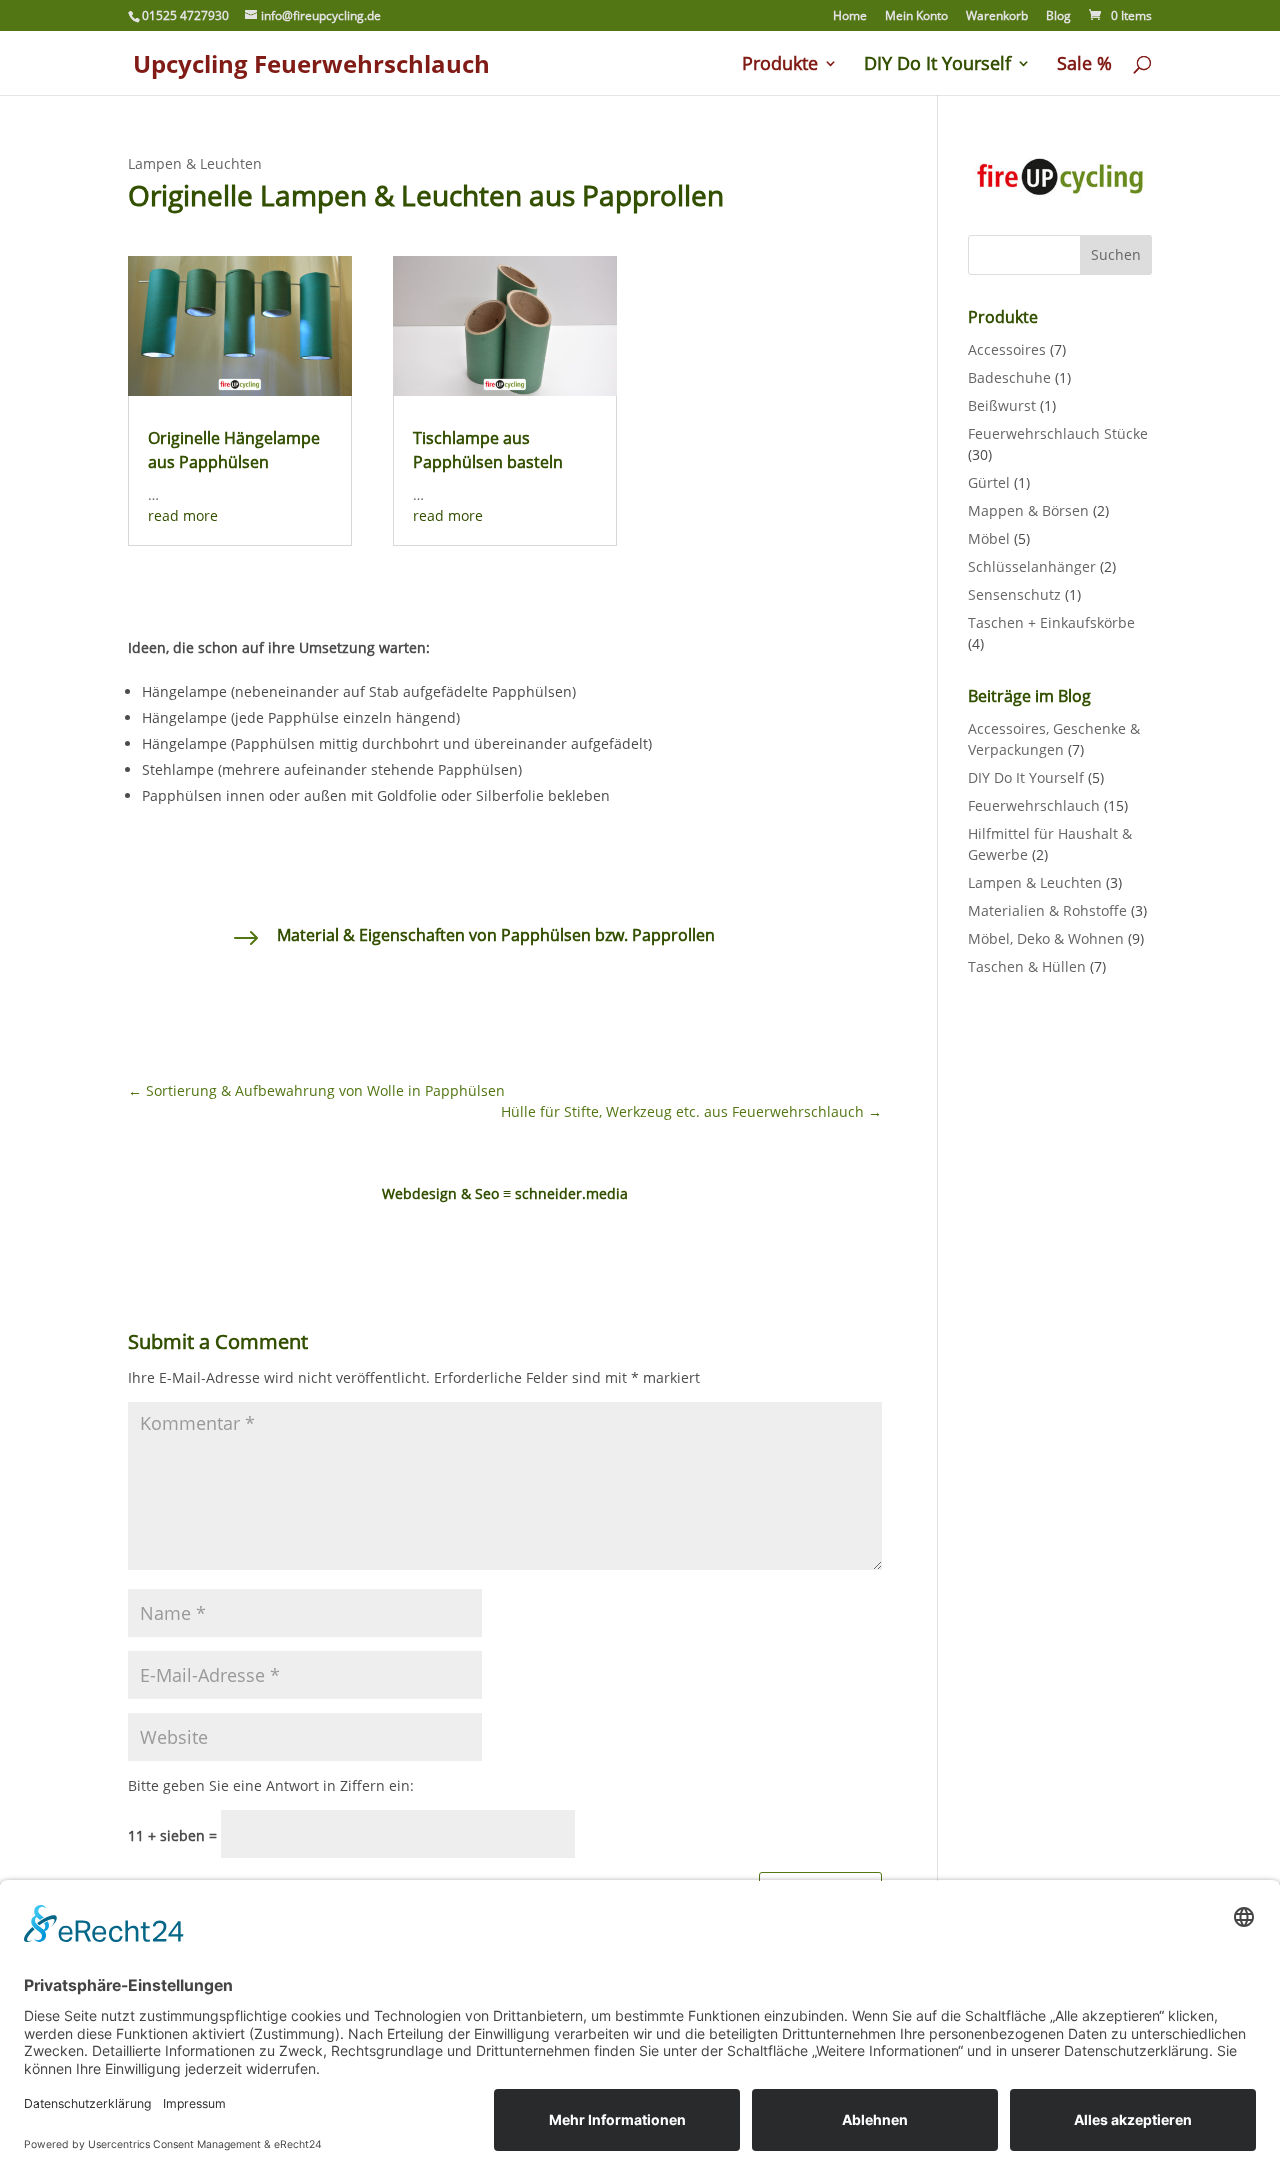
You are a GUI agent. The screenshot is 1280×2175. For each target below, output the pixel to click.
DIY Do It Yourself (937, 65)
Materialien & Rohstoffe (1047, 910)
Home (850, 17)
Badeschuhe (1009, 377)
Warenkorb (997, 17)
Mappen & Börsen (1028, 510)
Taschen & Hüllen (1027, 966)
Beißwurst (1002, 405)
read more (183, 515)
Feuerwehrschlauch (1034, 805)
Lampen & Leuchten (195, 163)
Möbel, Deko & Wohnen (1046, 938)
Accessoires (1007, 349)
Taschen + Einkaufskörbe (1051, 622)
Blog (1058, 17)
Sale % (1084, 65)
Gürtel (989, 482)
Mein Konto (916, 17)
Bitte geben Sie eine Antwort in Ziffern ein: (271, 1785)
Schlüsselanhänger (1032, 566)
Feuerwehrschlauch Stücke (1058, 433)
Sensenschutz (1014, 594)
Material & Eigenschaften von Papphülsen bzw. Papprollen (496, 935)
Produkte (780, 65)
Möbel (989, 538)
